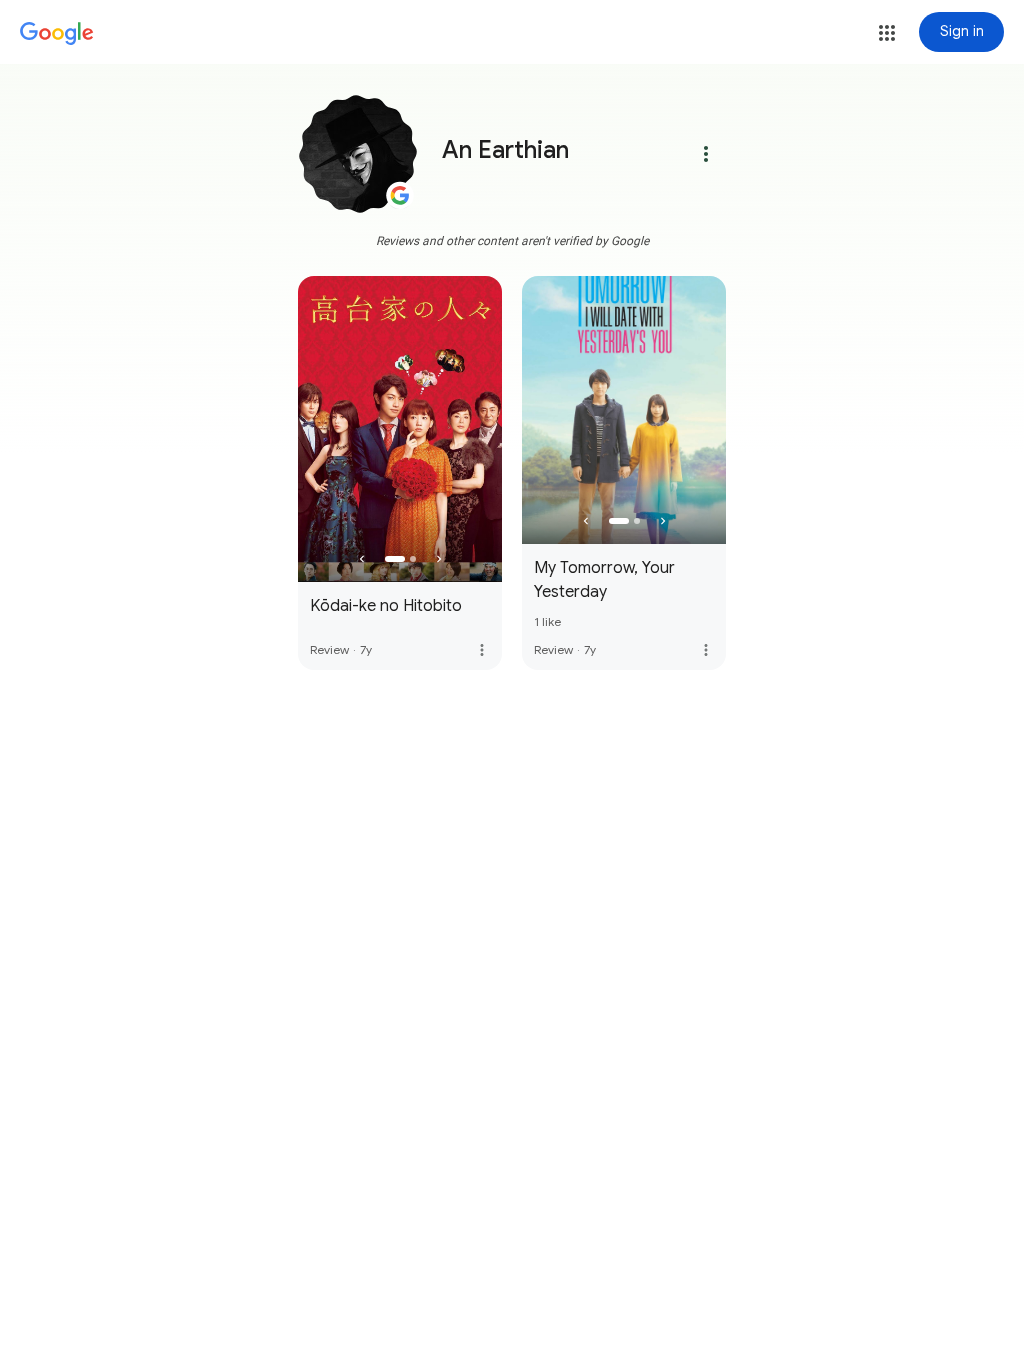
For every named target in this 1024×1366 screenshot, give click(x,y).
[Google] (57, 34)
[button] (887, 33)
